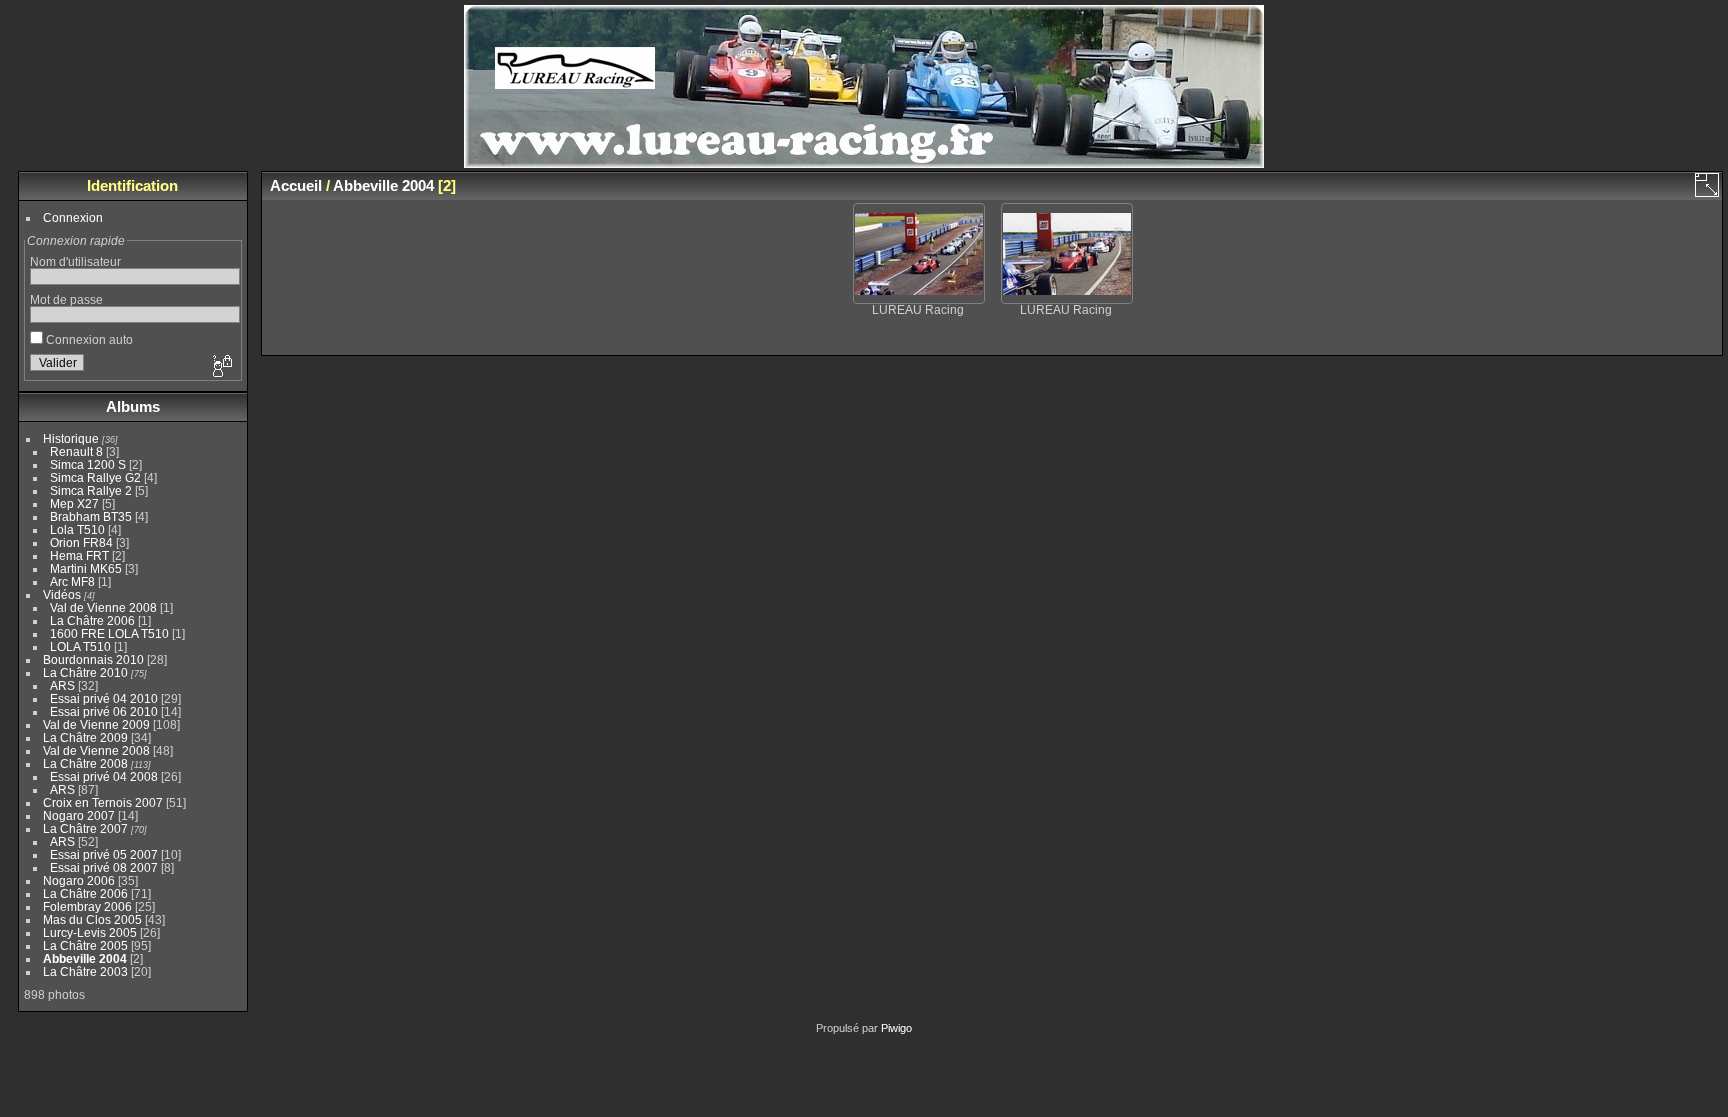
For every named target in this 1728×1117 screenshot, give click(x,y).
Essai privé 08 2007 (104, 867)
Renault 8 (76, 451)
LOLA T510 (82, 646)
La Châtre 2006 (92, 620)
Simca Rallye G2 (95, 477)
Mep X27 (74, 503)
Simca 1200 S (88, 464)
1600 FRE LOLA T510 (109, 633)
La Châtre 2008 (85, 763)
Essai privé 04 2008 (104, 776)
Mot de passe (66, 299)
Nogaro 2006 (79, 880)
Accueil (296, 185)
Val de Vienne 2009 (96, 724)
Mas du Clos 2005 (92, 919)
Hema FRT (79, 555)
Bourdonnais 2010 (93, 659)
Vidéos (62, 594)
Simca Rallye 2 (91, 490)
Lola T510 (77, 529)
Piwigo (896, 1028)
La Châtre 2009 (85, 737)
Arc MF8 (72, 581)
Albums (133, 406)
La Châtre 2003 (85, 971)
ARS (62, 685)
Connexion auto (88, 339)
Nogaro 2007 (79, 815)
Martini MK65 (86, 568)
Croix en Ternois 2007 (103, 802)
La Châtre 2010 (85, 672)
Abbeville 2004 (85, 958)
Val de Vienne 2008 (103, 607)
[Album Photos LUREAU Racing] (864, 163)
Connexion (73, 217)
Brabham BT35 (91, 516)
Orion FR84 (81, 542)
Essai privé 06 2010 (104, 711)
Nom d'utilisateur (75, 261)
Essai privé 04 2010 (104, 698)
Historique (71, 438)
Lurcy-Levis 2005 (90, 932)
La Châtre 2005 (85, 945)
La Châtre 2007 (85, 828)
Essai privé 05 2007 (104, 854)
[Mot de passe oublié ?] (221, 367)
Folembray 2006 (87, 906)
